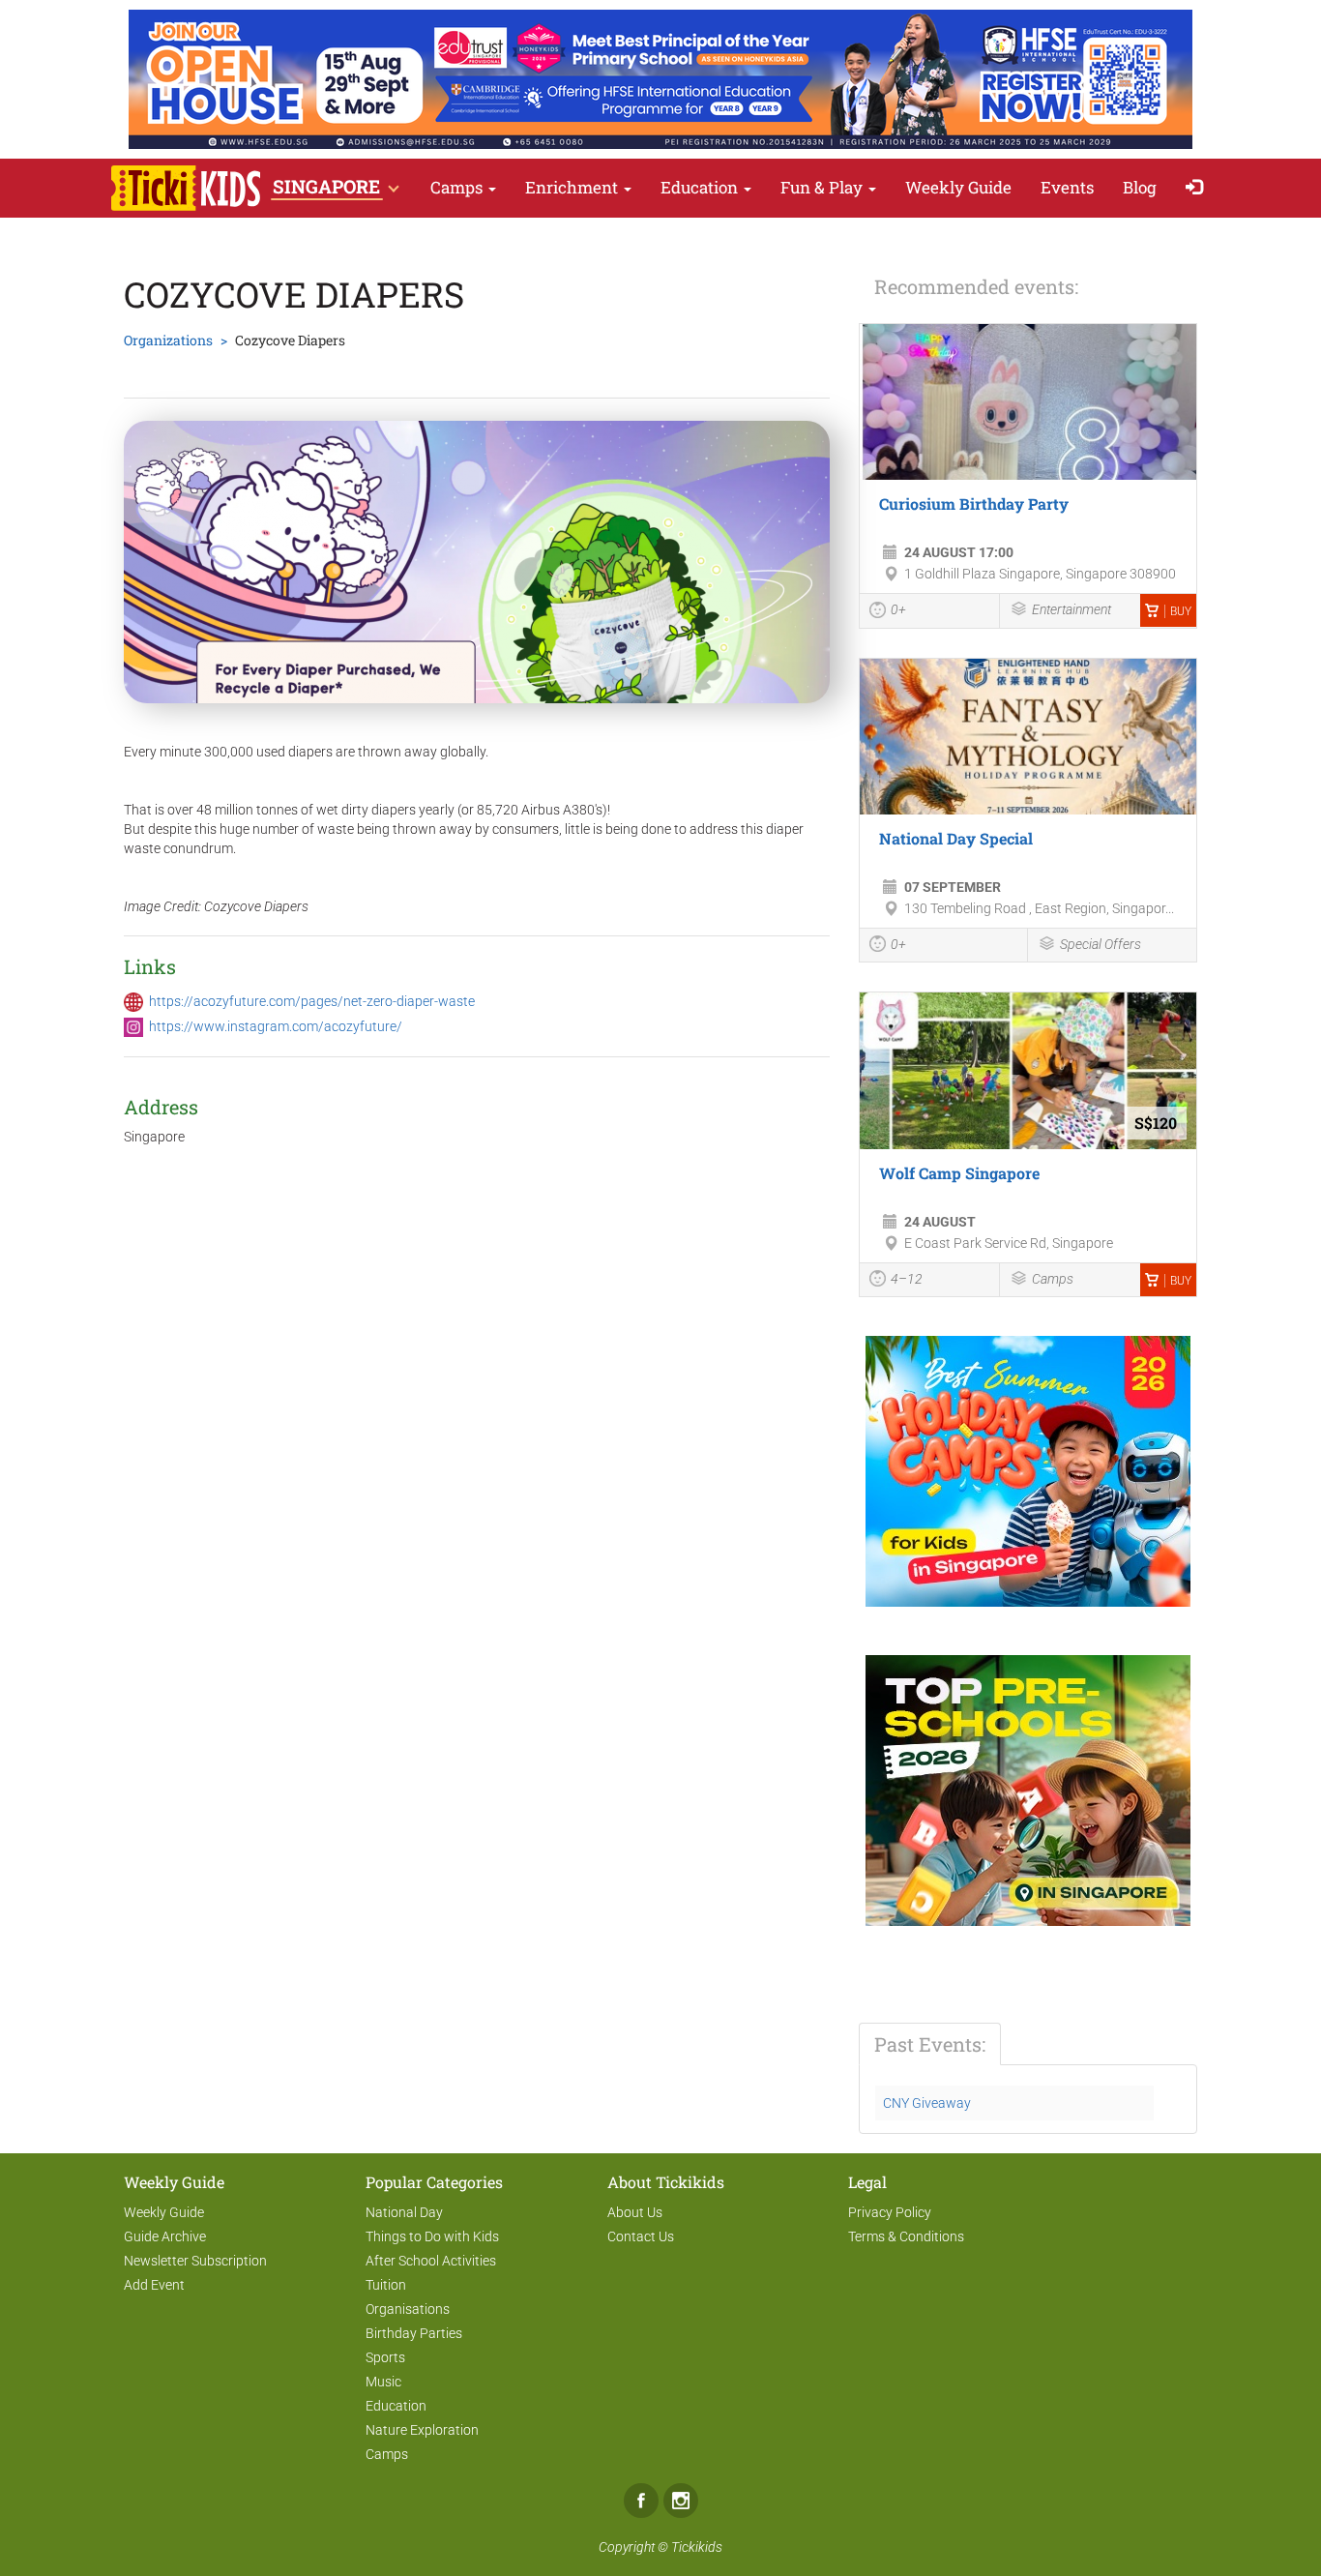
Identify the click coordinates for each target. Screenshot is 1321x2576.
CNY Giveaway (927, 2103)
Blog (1140, 187)
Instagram (681, 2501)
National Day (404, 2212)
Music (383, 2382)
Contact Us (641, 2236)
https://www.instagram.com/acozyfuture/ (276, 1026)
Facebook (641, 2501)
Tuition (386, 2285)
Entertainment (1071, 609)
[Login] (1199, 188)
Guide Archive (165, 2236)
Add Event (154, 2285)
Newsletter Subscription (195, 2261)
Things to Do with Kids (432, 2236)
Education (701, 187)
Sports (385, 2357)
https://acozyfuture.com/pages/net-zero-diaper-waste (312, 1001)
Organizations (168, 340)
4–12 (907, 1279)
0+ (898, 609)
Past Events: (930, 2044)
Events (1067, 187)
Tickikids (697, 2547)
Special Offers (1101, 944)
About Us (635, 2212)
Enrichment (573, 187)
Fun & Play (823, 187)
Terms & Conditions (906, 2236)
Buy (1181, 611)
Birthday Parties (414, 2333)
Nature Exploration (422, 2430)
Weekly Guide (958, 187)
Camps (458, 187)
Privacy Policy (890, 2212)
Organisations (408, 2309)
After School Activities (431, 2261)
